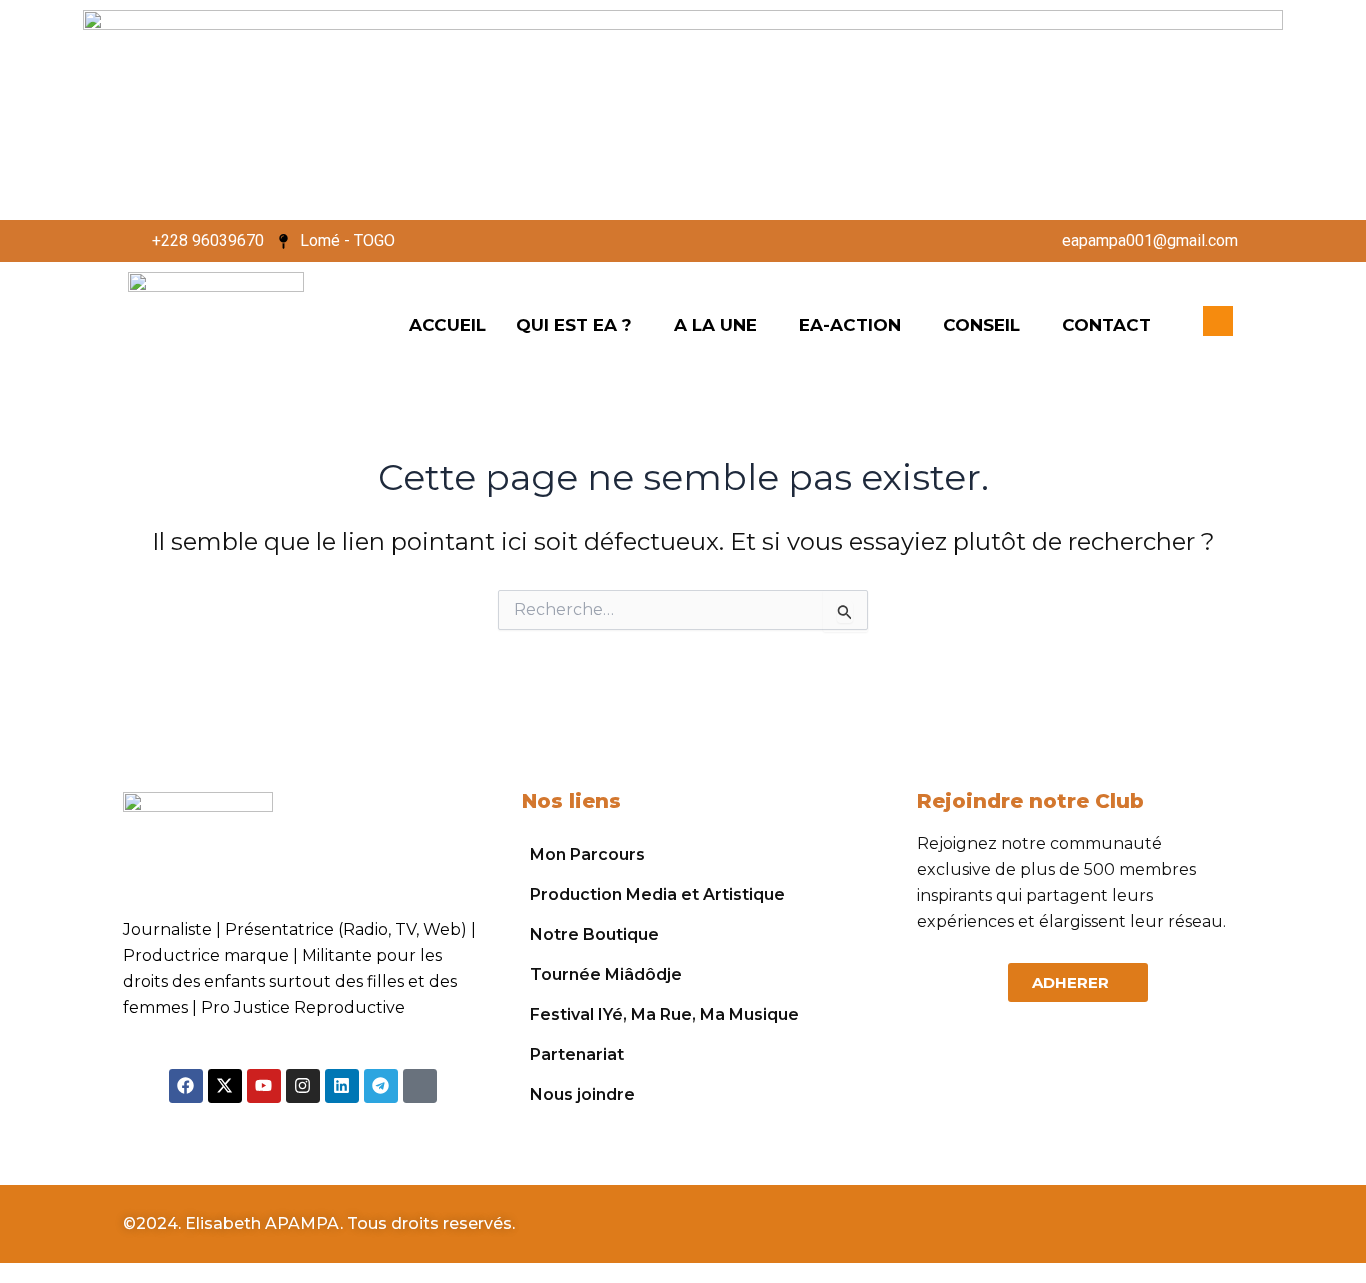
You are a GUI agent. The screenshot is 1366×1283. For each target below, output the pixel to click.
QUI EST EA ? (574, 325)
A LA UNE (715, 325)
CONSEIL (981, 325)
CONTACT (1106, 325)
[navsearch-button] (1218, 321)
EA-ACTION (850, 325)
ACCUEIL (447, 325)
